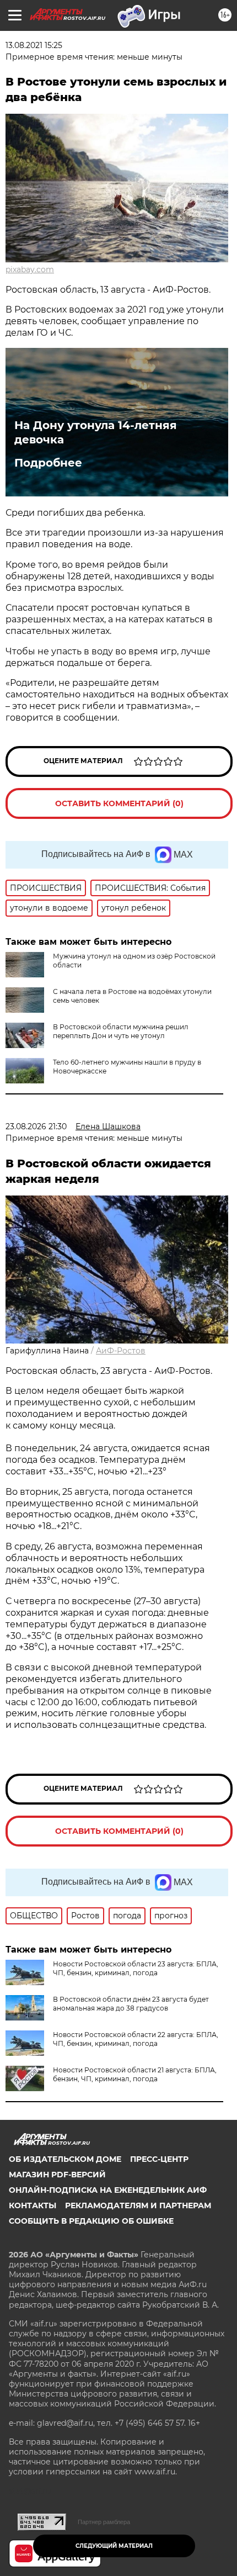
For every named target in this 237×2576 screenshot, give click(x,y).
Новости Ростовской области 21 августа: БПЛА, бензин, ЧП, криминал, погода (135, 2074)
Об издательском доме (65, 2159)
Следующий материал (114, 2546)
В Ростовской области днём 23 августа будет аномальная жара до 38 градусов (131, 2004)
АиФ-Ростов (121, 1351)
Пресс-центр (159, 2159)
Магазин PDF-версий (57, 2175)
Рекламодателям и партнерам (138, 2205)
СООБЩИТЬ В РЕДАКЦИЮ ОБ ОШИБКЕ (91, 2221)
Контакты (33, 2205)
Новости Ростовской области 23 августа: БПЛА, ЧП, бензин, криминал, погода (136, 1968)
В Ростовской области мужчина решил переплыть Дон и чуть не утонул (121, 1031)
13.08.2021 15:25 (34, 45)
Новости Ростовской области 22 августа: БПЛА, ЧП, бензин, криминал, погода (136, 2039)
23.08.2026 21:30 (36, 1126)
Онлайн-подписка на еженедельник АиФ (108, 2190)
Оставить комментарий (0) (119, 803)
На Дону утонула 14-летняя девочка (96, 432)
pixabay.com (30, 269)
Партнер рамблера (104, 2522)
